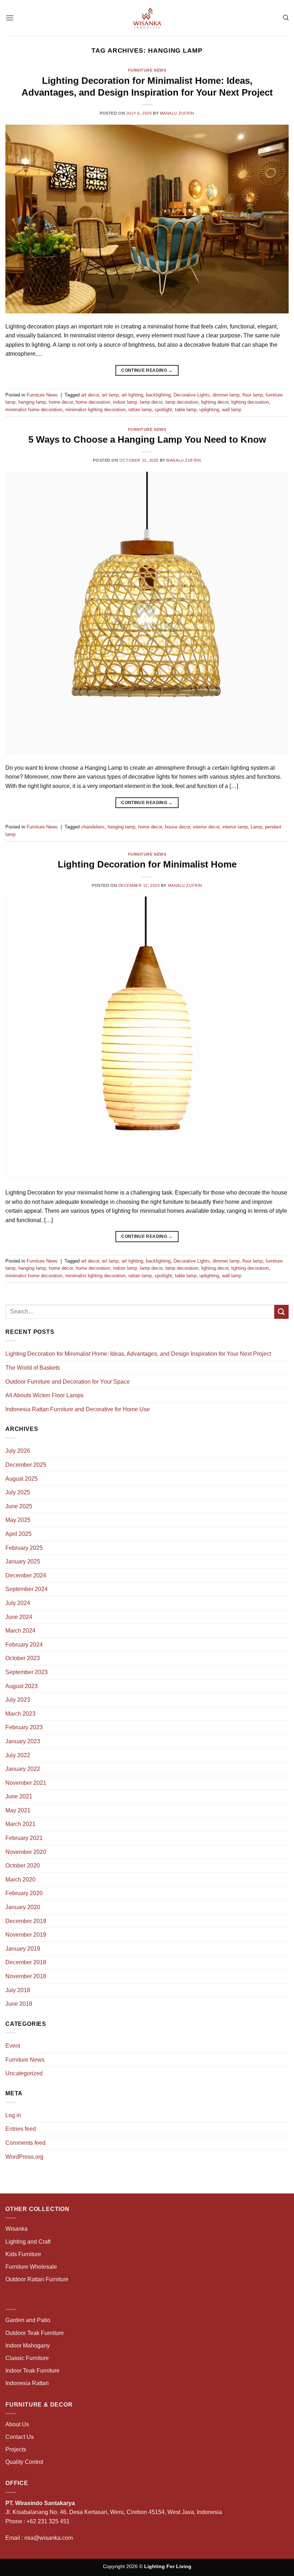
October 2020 (23, 1866)
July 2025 (18, 1492)
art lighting (132, 395)
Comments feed (25, 2143)
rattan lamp (140, 410)
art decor (90, 395)
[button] (10, 18)
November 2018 (26, 1976)
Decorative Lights (192, 395)
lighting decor (215, 402)
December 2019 (26, 1921)
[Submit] (281, 1312)
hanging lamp (32, 402)
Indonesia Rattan (27, 2383)
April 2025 (18, 1534)
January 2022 (23, 1769)
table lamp (186, 410)
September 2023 (27, 1672)
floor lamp (253, 395)
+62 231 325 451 (48, 2521)
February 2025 (24, 1548)
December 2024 (26, 1575)
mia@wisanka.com (49, 2538)
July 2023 (18, 1700)
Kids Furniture (23, 2254)
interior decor (206, 827)
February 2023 (24, 1727)
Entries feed (21, 2129)
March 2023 (20, 1714)
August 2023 (22, 1686)
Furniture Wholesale (31, 2267)
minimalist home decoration (34, 410)
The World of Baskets (33, 1368)
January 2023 (23, 1741)
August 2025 (22, 1479)
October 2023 (23, 1658)
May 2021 (18, 1810)
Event (13, 2046)
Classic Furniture (27, 2358)
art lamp (110, 395)
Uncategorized (24, 2073)
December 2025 (26, 1465)
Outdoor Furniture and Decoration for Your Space (68, 1382)
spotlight (163, 410)
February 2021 (24, 1838)
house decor (177, 827)
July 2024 (18, 1603)
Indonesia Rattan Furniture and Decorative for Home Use (78, 1409)
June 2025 (19, 1506)
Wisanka (17, 2229)
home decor (61, 402)
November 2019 (26, 1935)
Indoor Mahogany (28, 2346)
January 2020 (23, 1907)
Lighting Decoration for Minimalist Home (147, 864)
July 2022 (18, 1755)
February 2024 (24, 1645)
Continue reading (147, 370)
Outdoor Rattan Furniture (37, 2279)
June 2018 (19, 2004)
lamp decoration (182, 402)
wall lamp (232, 410)
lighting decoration (250, 402)
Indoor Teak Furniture (32, 2371)
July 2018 (18, 1990)
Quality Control (24, 2462)
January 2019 (23, 1949)
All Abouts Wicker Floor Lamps (44, 1395)
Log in (13, 2115)
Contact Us (20, 2437)
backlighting (158, 395)
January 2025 (23, 1561)
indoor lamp (125, 402)
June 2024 (19, 1617)
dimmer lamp (226, 395)
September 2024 (27, 1589)
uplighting (209, 410)
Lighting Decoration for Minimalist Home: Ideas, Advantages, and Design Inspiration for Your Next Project (138, 1354)
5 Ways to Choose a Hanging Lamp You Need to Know (147, 439)
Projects (16, 2449)
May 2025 (18, 1520)
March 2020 (20, 1880)
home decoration (93, 402)
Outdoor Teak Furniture (35, 2333)
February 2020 (24, 1893)
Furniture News (147, 70)
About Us (17, 2424)
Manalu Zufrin (177, 113)
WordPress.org (24, 2157)
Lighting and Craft (28, 2242)
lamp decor (151, 402)
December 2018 (26, 1962)
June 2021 (19, 1796)
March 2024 (20, 1631)
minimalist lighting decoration (95, 410)
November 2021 (26, 1783)
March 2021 (20, 1824)
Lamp (256, 827)
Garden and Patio (28, 2320)
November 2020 (26, 1852)
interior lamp (235, 827)
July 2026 (18, 1451)
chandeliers (93, 827)
